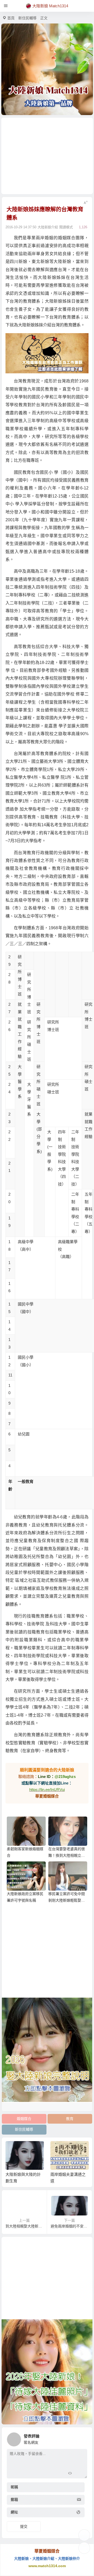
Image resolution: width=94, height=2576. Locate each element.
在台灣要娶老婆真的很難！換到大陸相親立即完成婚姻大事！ (67, 1855)
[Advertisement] (47, 156)
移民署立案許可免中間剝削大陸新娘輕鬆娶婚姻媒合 (67, 1900)
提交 (24, 2526)
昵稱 (14, 2487)
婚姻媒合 (24, 2119)
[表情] (79, 2474)
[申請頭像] (82, 2438)
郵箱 (14, 2500)
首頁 (11, 18)
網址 (14, 2512)
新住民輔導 (27, 18)
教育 (70, 2119)
